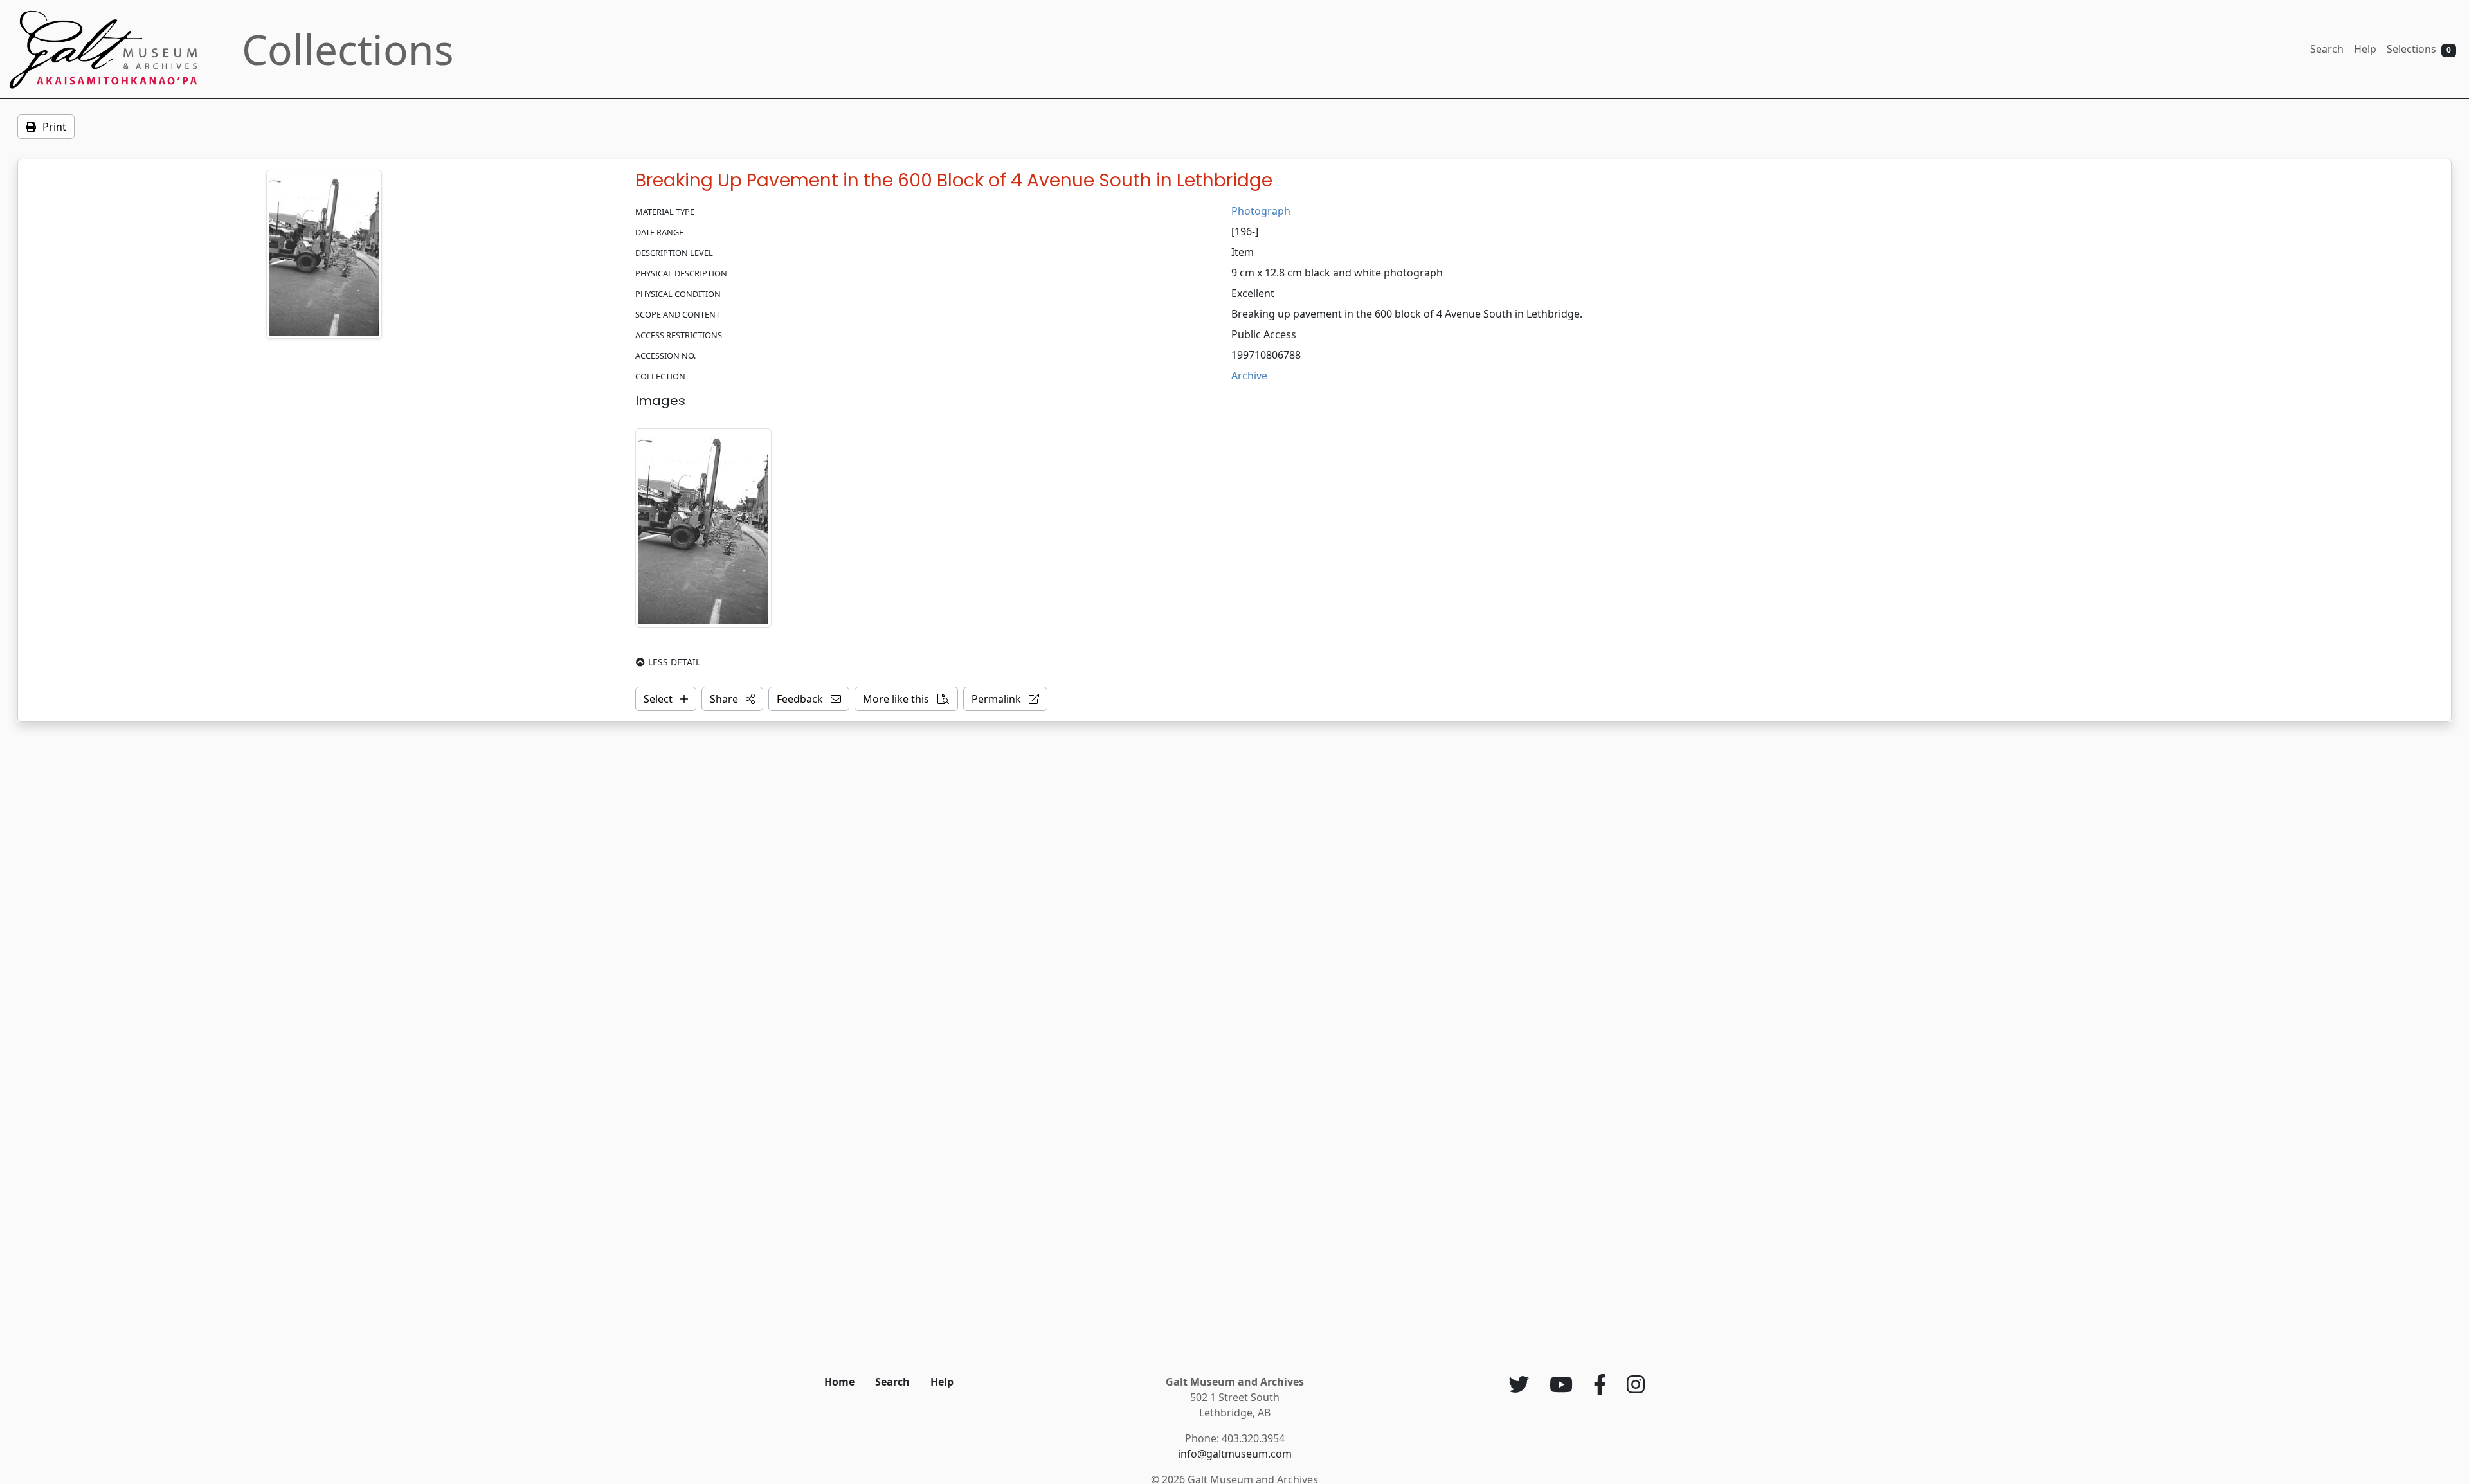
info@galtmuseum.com (1235, 1454)
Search (2327, 49)
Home (839, 1382)
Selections (2419, 49)
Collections (348, 49)
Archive (1249, 376)
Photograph (1261, 211)
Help (2365, 49)
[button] (732, 699)
